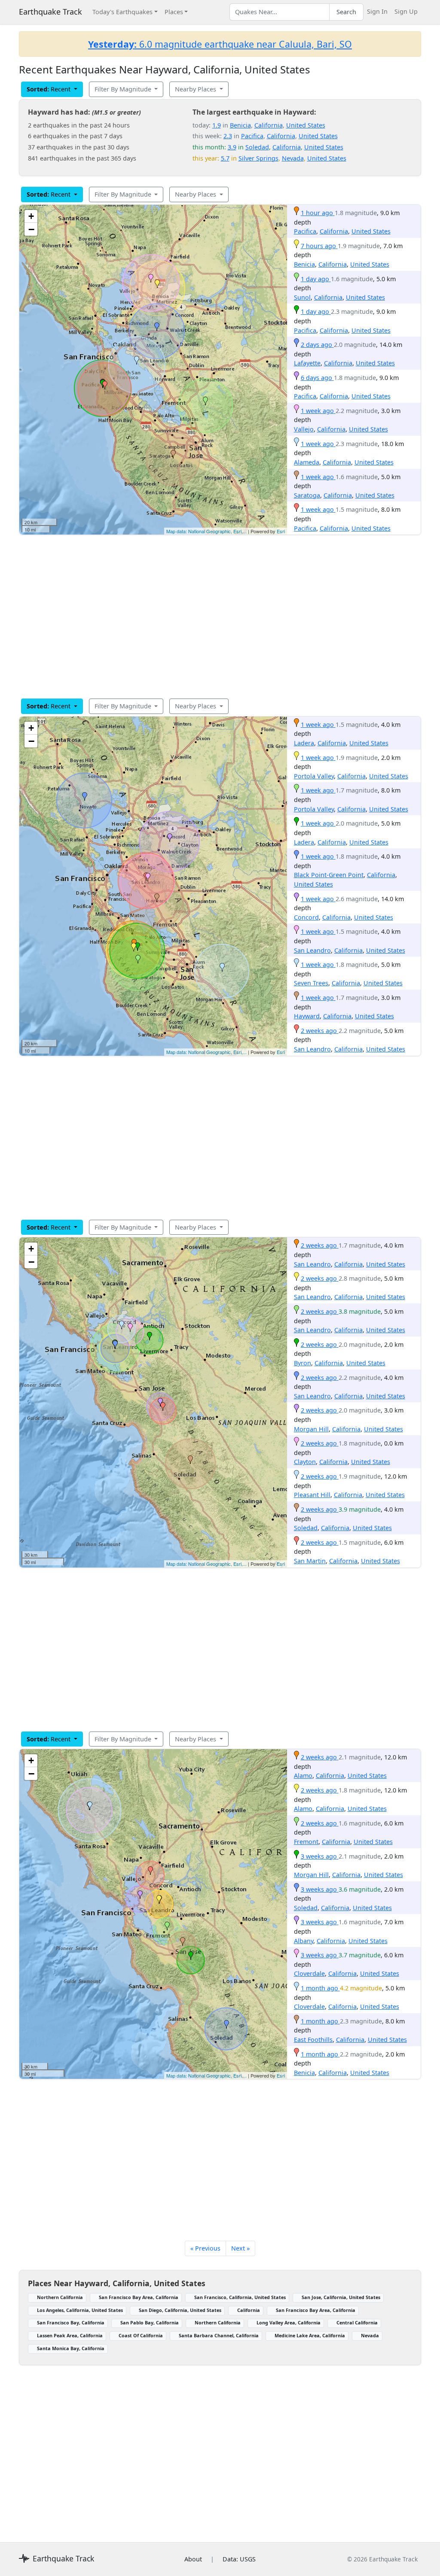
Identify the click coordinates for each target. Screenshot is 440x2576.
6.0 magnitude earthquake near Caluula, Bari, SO (220, 44)
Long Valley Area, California (289, 2322)
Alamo (303, 1776)
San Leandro (312, 950)
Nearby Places (196, 89)
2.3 (228, 136)
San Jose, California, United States (341, 2297)
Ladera (304, 743)
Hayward (307, 1016)
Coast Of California (141, 2335)
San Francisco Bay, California (71, 2322)
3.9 (232, 147)
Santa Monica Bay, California (71, 2348)
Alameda (307, 462)
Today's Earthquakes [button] (122, 12)
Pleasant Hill (312, 1495)
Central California (357, 2322)
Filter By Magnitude (124, 89)
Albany (304, 1941)
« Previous (205, 2248)
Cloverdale (309, 1973)
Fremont (306, 1842)
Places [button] (174, 12)
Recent (49, 89)
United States (306, 125)
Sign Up (406, 11)
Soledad (257, 147)
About (193, 2559)
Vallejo (304, 429)
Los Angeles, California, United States (80, 2310)
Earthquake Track (50, 12)
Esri (281, 531)
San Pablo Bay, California (150, 2322)
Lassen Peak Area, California (70, 2335)
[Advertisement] (220, 617)
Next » (240, 2248)
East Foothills (313, 2040)
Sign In (377, 11)
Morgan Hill (311, 1429)
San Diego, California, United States (180, 2310)
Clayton (305, 1462)
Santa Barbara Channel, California (219, 2335)
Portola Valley (314, 776)
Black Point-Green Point (329, 875)
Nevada (293, 158)
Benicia (240, 125)
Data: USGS (239, 2559)
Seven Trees (311, 983)
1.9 (217, 125)
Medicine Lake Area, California (310, 2335)
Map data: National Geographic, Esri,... (206, 531)
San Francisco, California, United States (240, 2297)
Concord (306, 917)
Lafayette (307, 363)
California (269, 125)
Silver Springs (258, 158)
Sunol (302, 297)
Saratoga (307, 495)
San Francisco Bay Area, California (139, 2297)
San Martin (310, 1561)
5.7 (225, 158)
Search (346, 12)
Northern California (60, 2297)
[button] (157, 284)
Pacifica (252, 136)
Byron (302, 1363)
